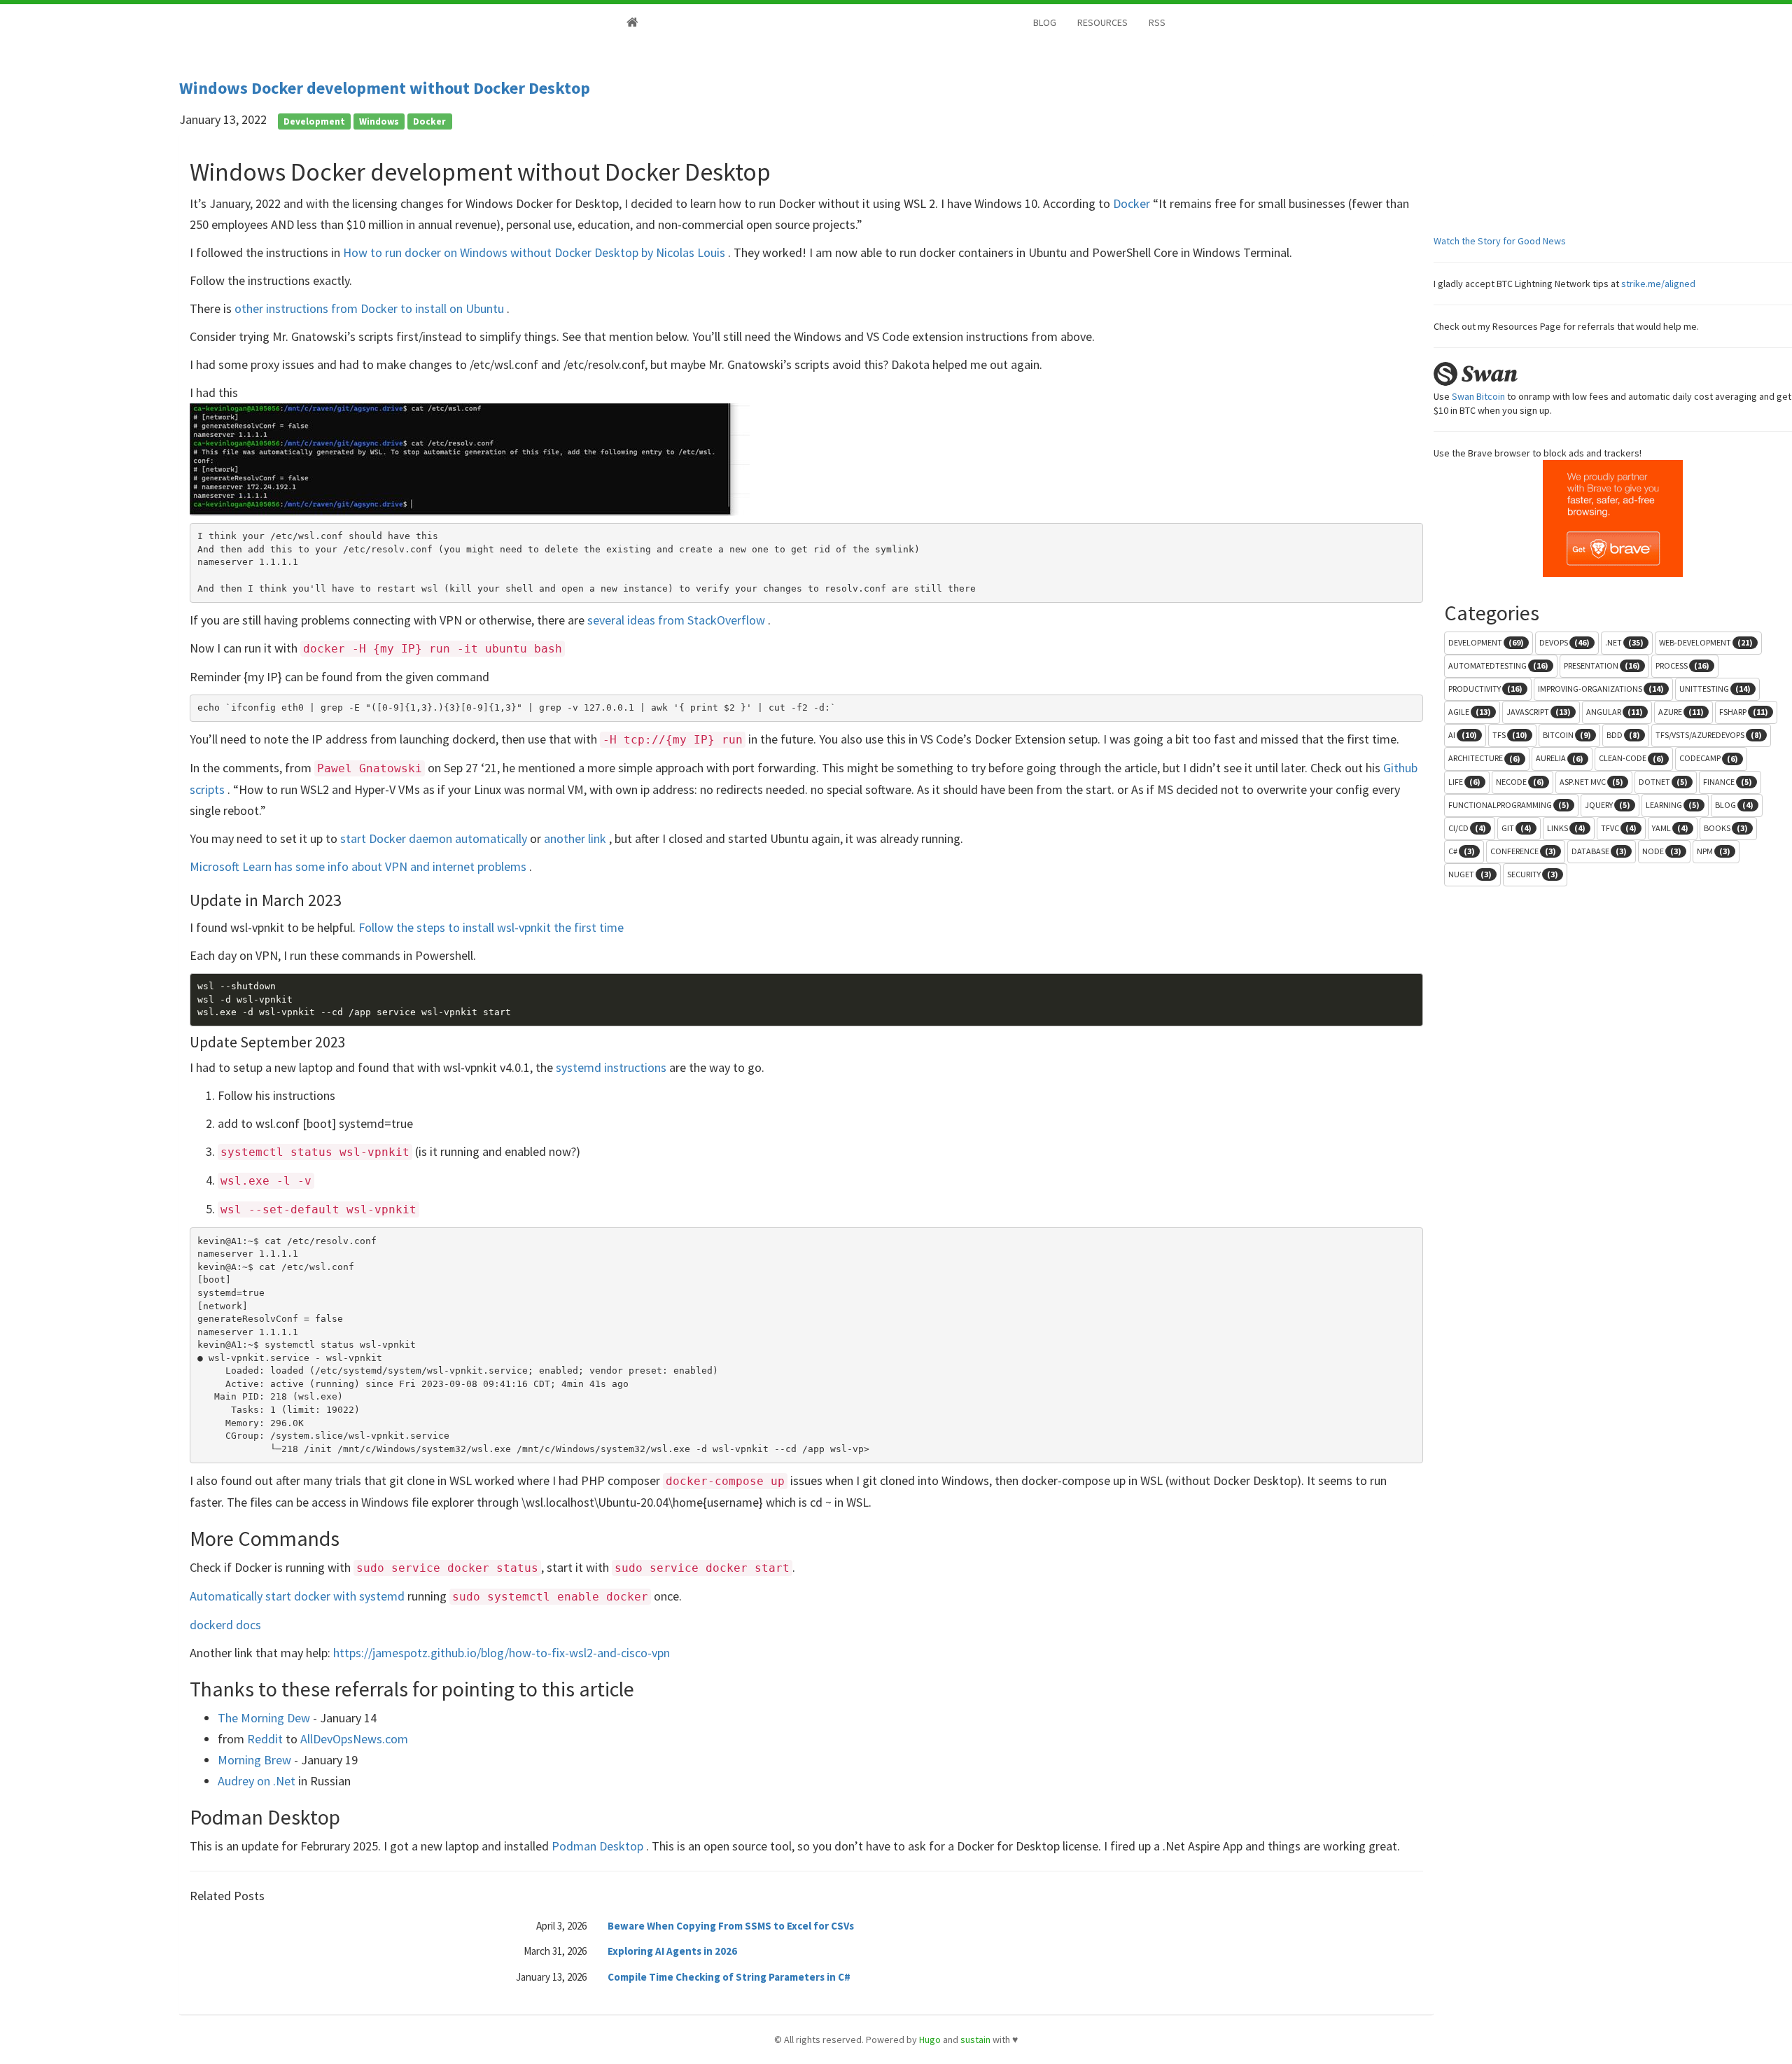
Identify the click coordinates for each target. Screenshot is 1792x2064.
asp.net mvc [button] (1591, 782)
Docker (1133, 203)
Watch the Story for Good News (1500, 241)
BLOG (1045, 22)
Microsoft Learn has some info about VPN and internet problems (359, 866)
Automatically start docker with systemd (299, 1596)
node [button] (1662, 851)
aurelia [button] (1560, 758)
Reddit (266, 1739)
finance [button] (1728, 782)
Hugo (930, 2039)
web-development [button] (1706, 642)
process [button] (1682, 665)
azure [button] (1681, 712)
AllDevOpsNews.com (354, 1739)
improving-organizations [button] (1601, 689)
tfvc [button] (1619, 828)
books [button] (1726, 828)
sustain (975, 2039)
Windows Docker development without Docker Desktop (385, 88)
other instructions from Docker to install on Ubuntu (371, 308)
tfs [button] (1510, 735)
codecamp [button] (1709, 758)
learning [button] (1673, 805)
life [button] (1464, 782)
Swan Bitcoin (1478, 396)
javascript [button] (1539, 712)
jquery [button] (1608, 805)
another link (576, 838)
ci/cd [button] (1467, 828)
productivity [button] (1485, 689)
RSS (1157, 22)
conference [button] (1523, 851)
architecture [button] (1484, 758)
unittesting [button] (1715, 689)
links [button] (1566, 828)
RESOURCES (1102, 22)
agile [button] (1470, 712)
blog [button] (1734, 805)
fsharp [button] (1744, 712)
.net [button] (1624, 642)
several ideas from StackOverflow (678, 620)
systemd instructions (612, 1067)
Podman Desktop (599, 1846)
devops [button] (1564, 642)
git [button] (1517, 828)
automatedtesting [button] (1498, 665)
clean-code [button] (1631, 758)
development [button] (1486, 642)
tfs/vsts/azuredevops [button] (1709, 735)
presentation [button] (1602, 665)
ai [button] (1463, 735)
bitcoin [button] (1567, 735)
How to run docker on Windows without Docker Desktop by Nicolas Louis (535, 252)
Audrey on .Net (258, 1781)
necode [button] (1520, 782)
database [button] (1599, 851)
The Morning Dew (265, 1718)
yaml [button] (1670, 828)
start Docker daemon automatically (435, 838)
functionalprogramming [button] (1509, 805)
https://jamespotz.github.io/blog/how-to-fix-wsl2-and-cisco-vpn (502, 1653)
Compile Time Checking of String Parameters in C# (729, 1977)
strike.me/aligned (1658, 284)
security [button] (1533, 874)
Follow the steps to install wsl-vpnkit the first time (491, 927)
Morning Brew (256, 1760)
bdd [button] (1623, 735)
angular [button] (1615, 712)
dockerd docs (225, 1625)
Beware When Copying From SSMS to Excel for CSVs (731, 1926)
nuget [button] (1470, 874)
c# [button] (1462, 851)
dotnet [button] (1663, 782)
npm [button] (1714, 851)
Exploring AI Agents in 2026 (672, 1951)
